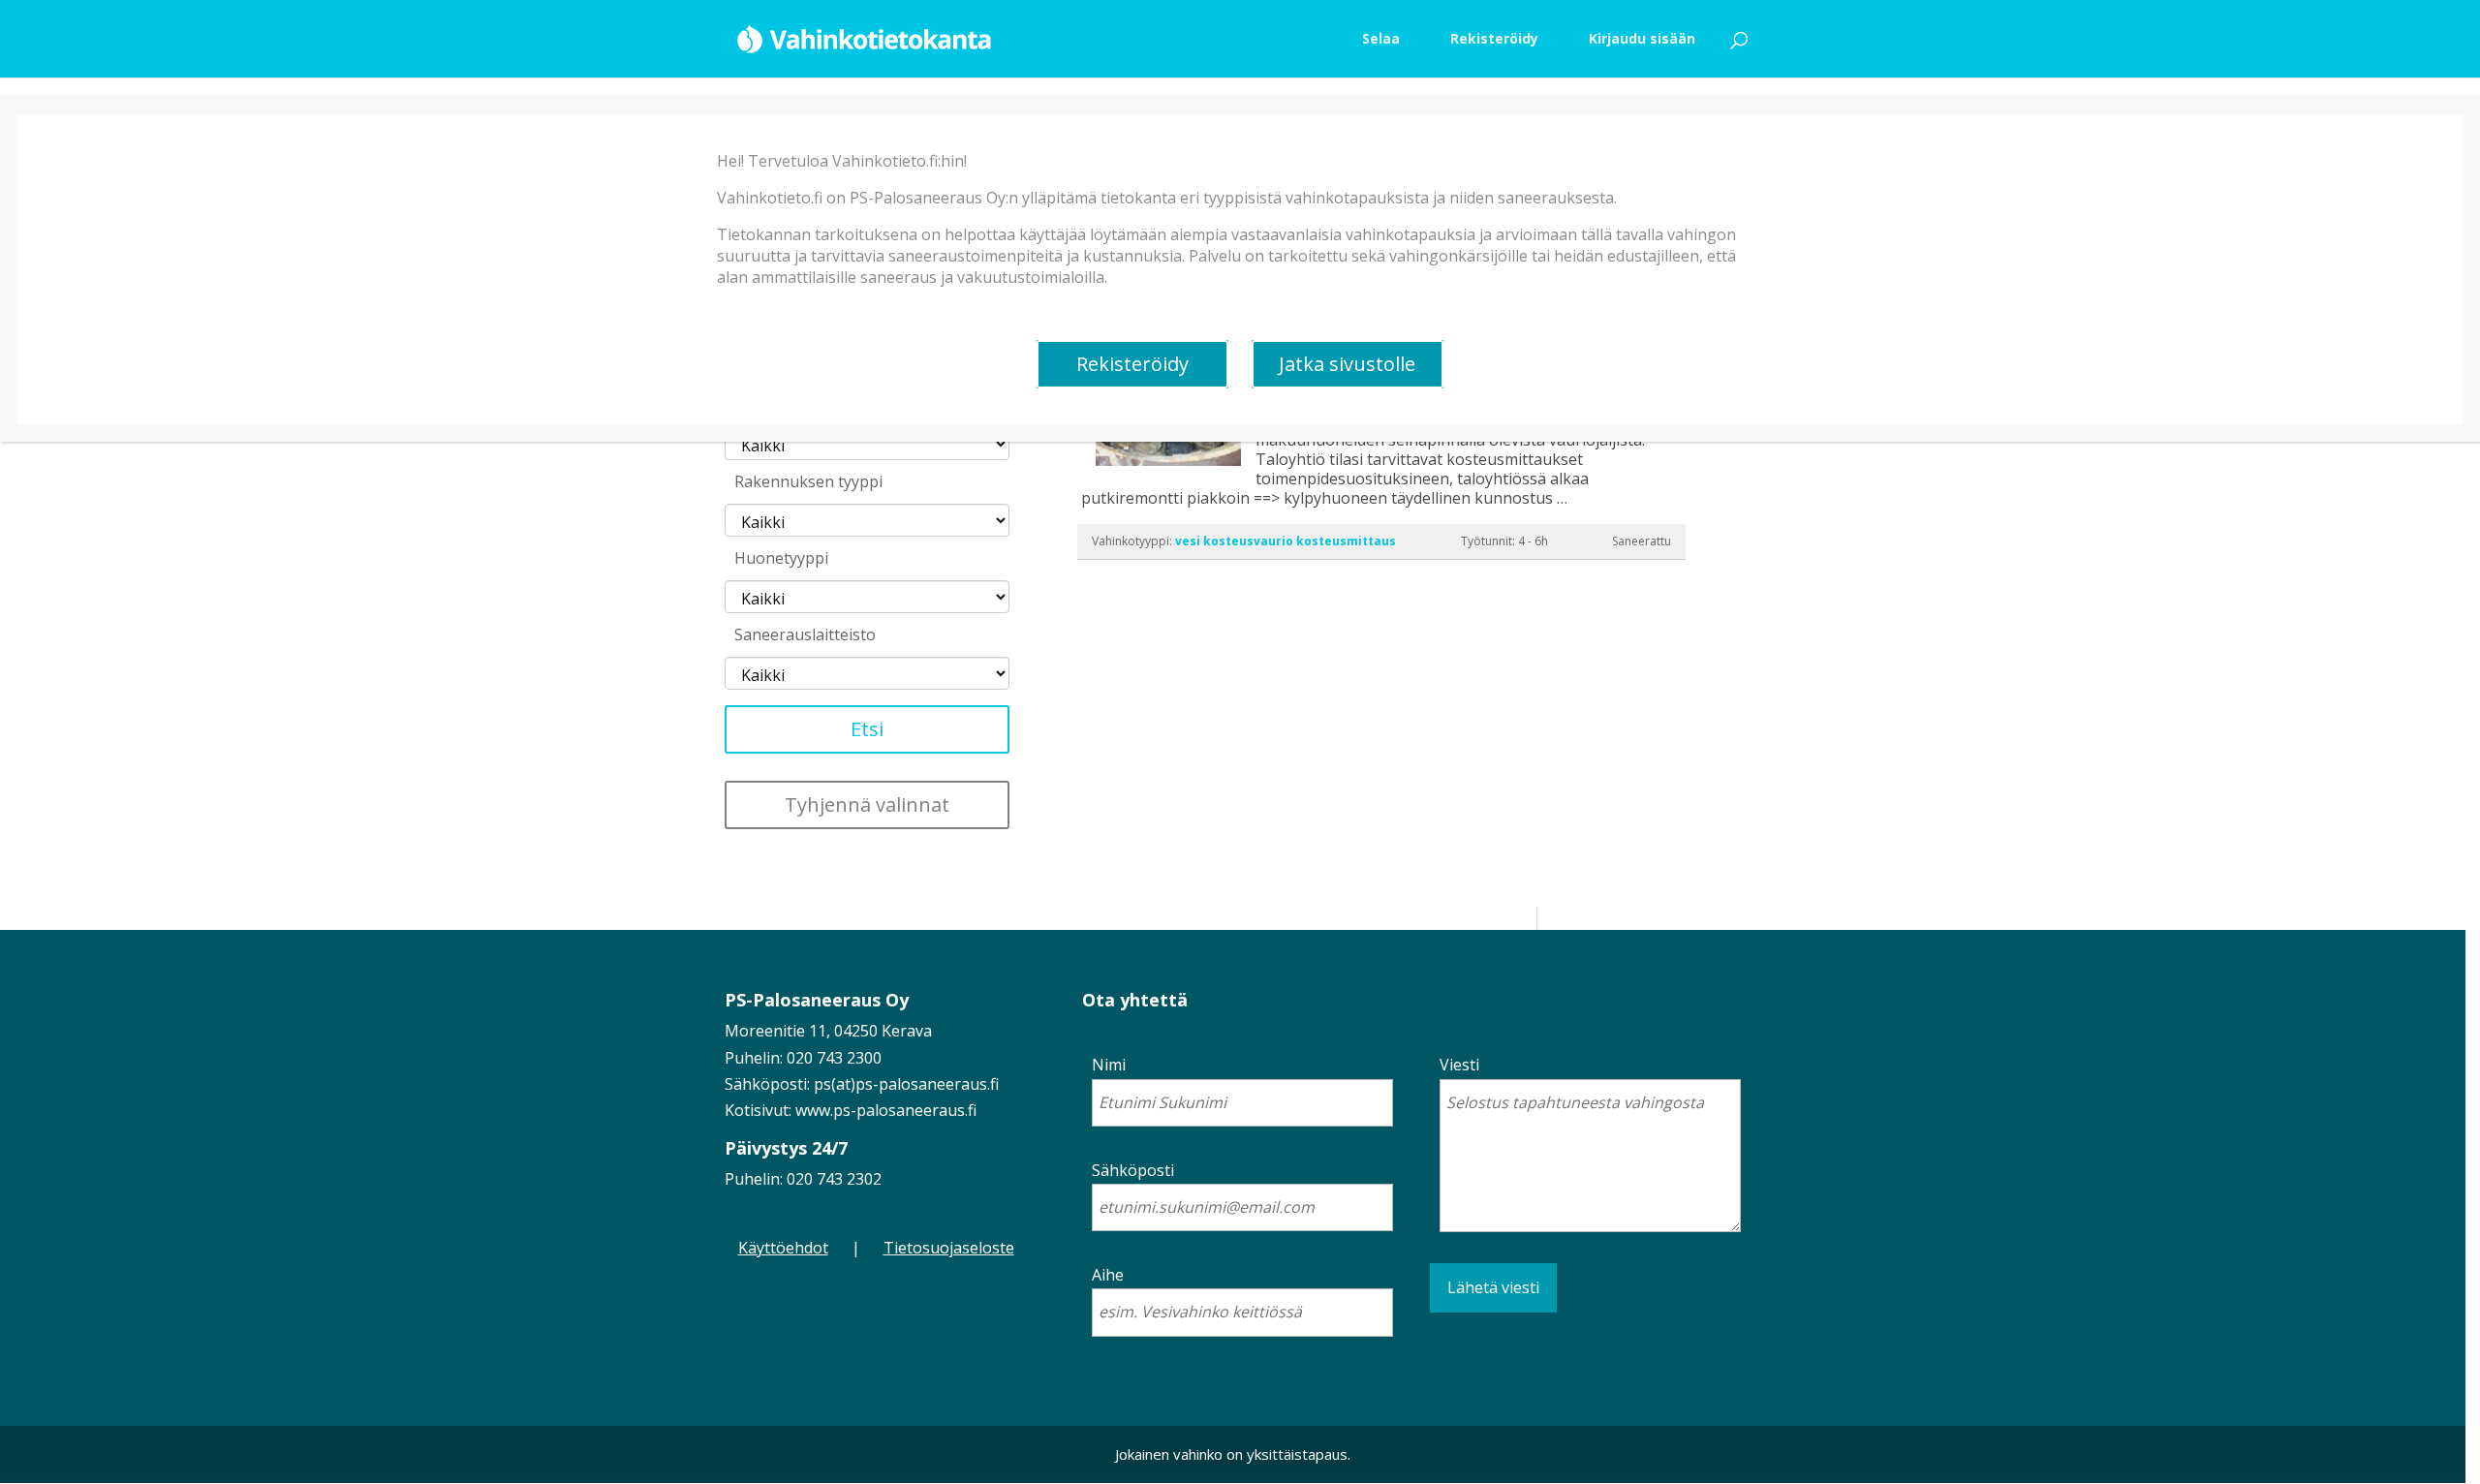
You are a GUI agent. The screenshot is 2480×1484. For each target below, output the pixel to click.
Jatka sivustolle (1347, 364)
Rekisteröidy (1132, 364)
